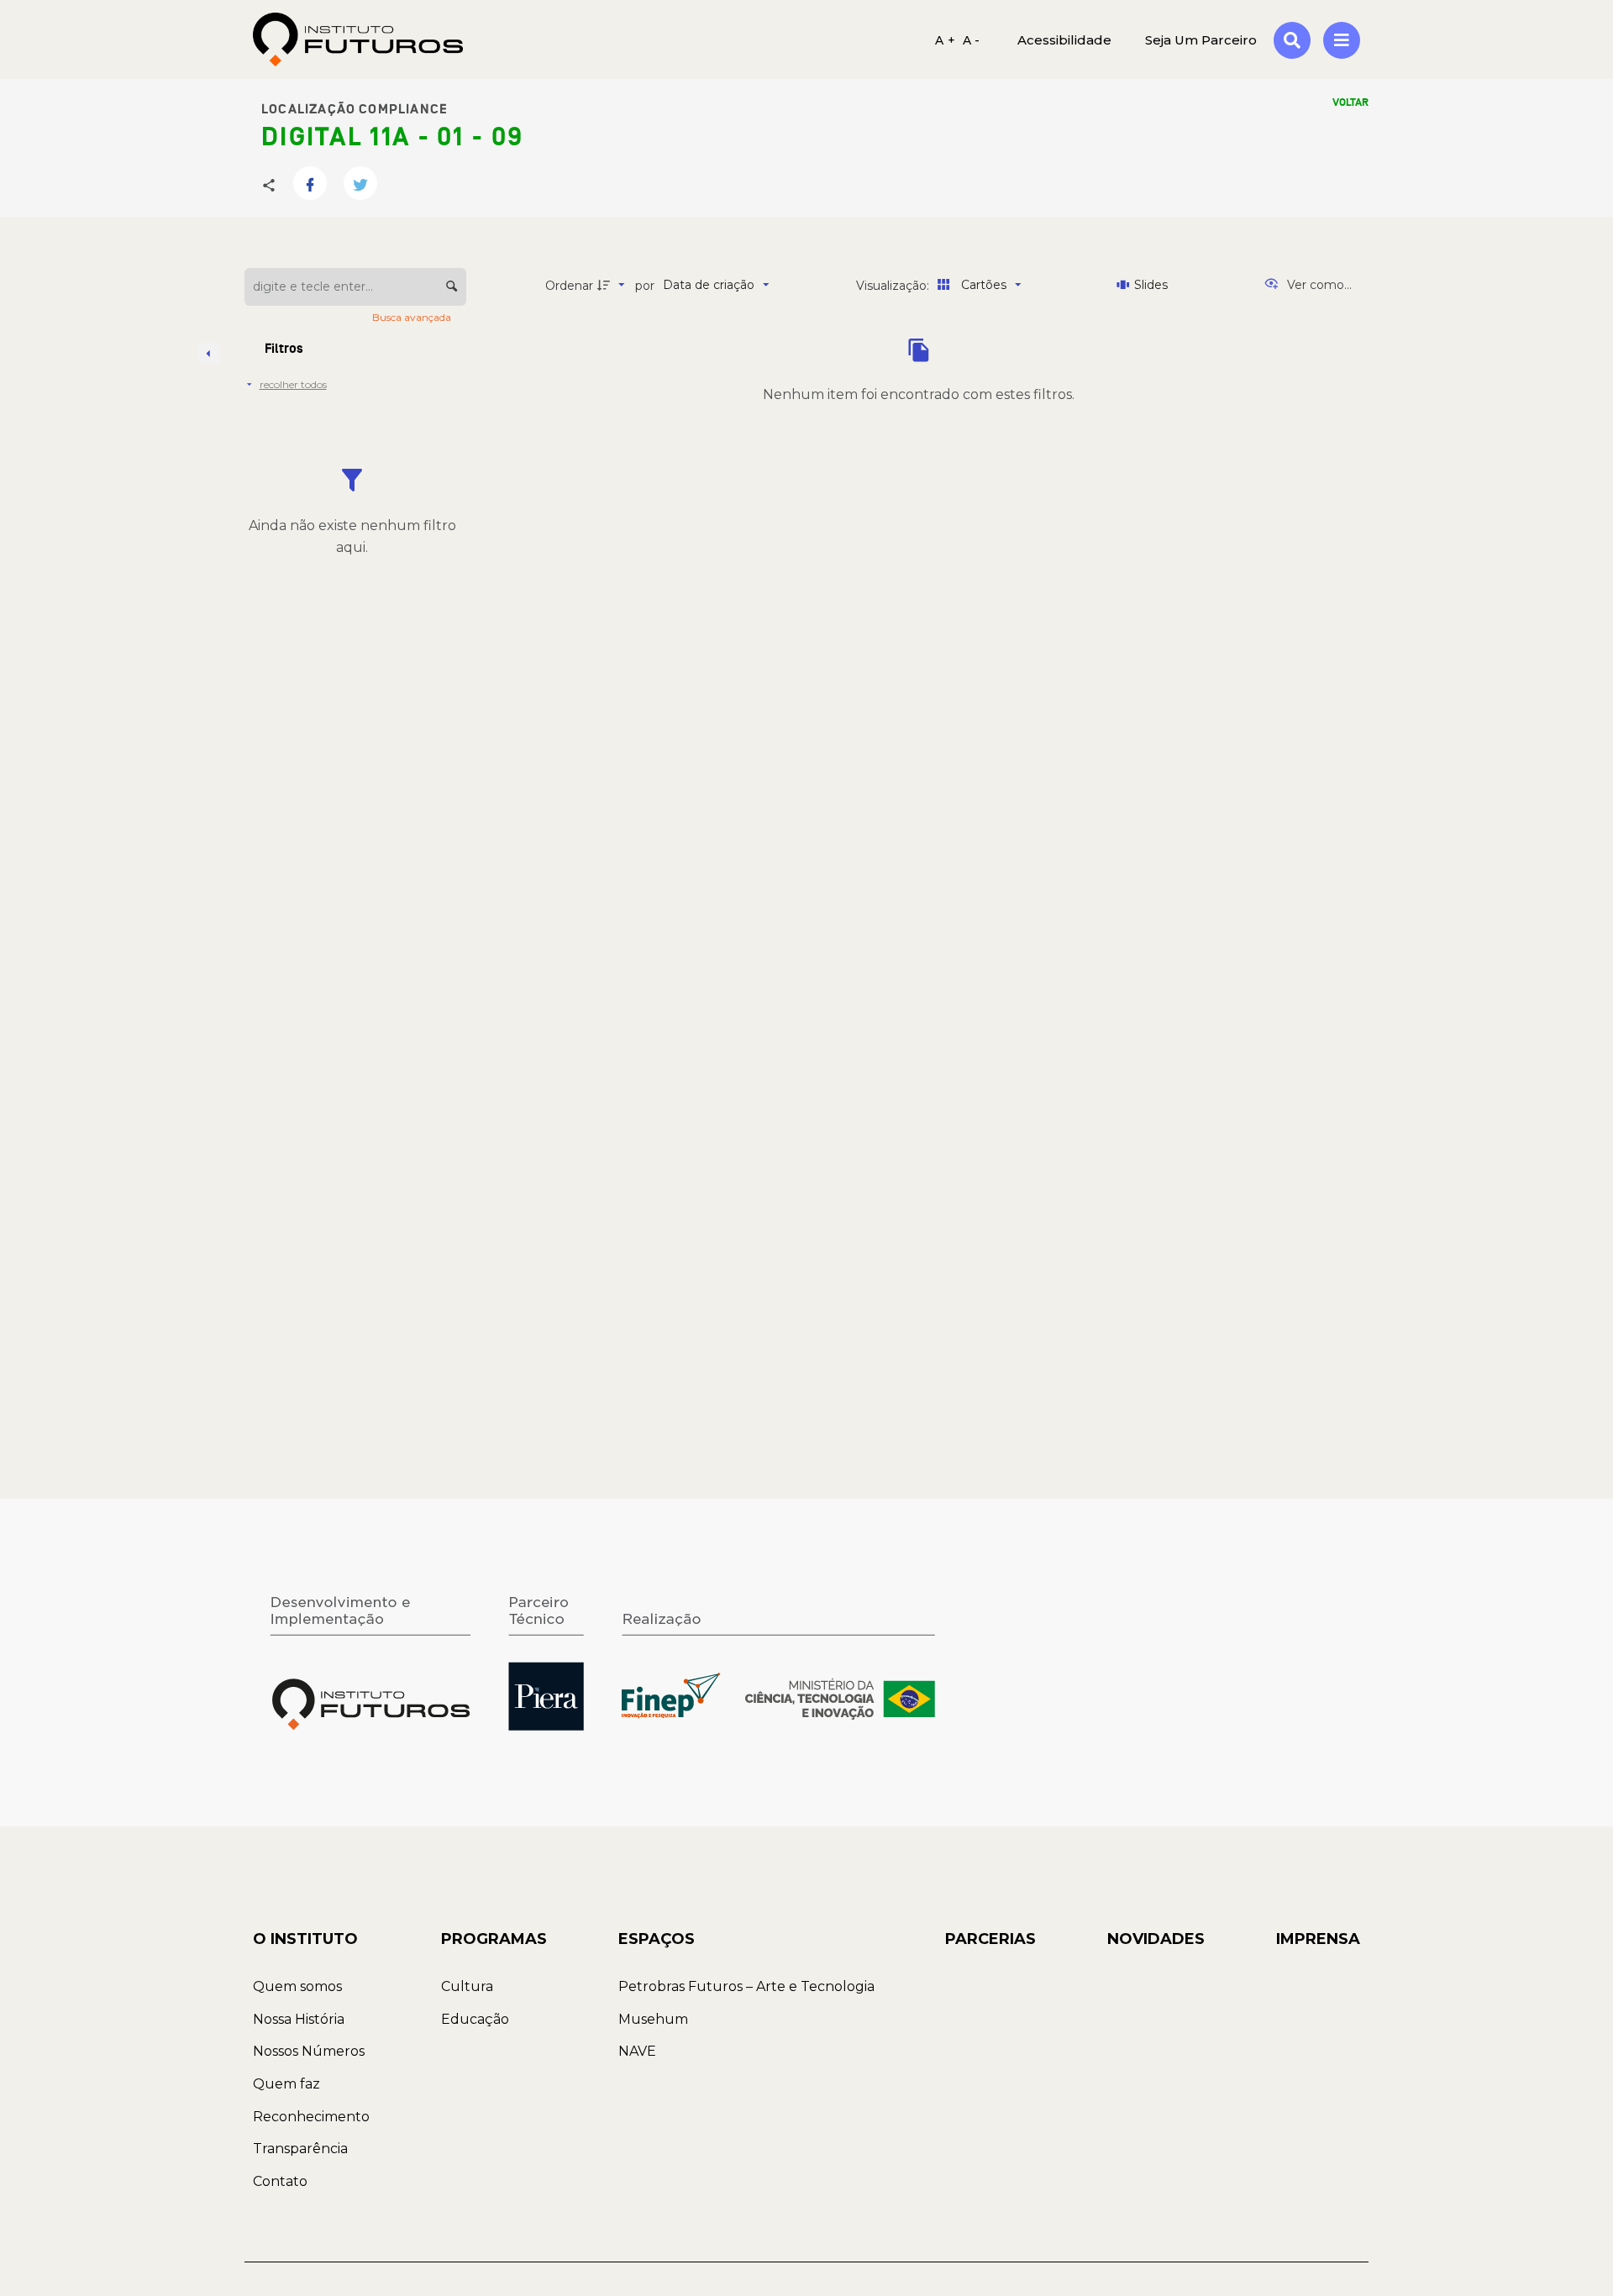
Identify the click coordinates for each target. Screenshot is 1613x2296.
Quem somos (297, 1986)
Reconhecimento (311, 2117)
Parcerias (990, 1939)
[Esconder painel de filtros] (209, 354)
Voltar (1350, 102)
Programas (494, 1939)
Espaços (657, 1939)
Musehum (653, 2019)
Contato (280, 2181)
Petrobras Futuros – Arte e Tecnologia (746, 1986)
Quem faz (286, 2084)
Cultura (467, 1986)
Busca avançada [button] (413, 317)
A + (945, 39)
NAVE (637, 2051)
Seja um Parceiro (1201, 39)
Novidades (1156, 1939)
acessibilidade (1064, 39)
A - (972, 39)
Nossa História (299, 2019)
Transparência (300, 2149)
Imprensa (1318, 1939)
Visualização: (894, 286)
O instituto (305, 1939)
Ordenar (569, 286)
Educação (475, 2019)
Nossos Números (309, 2051)
